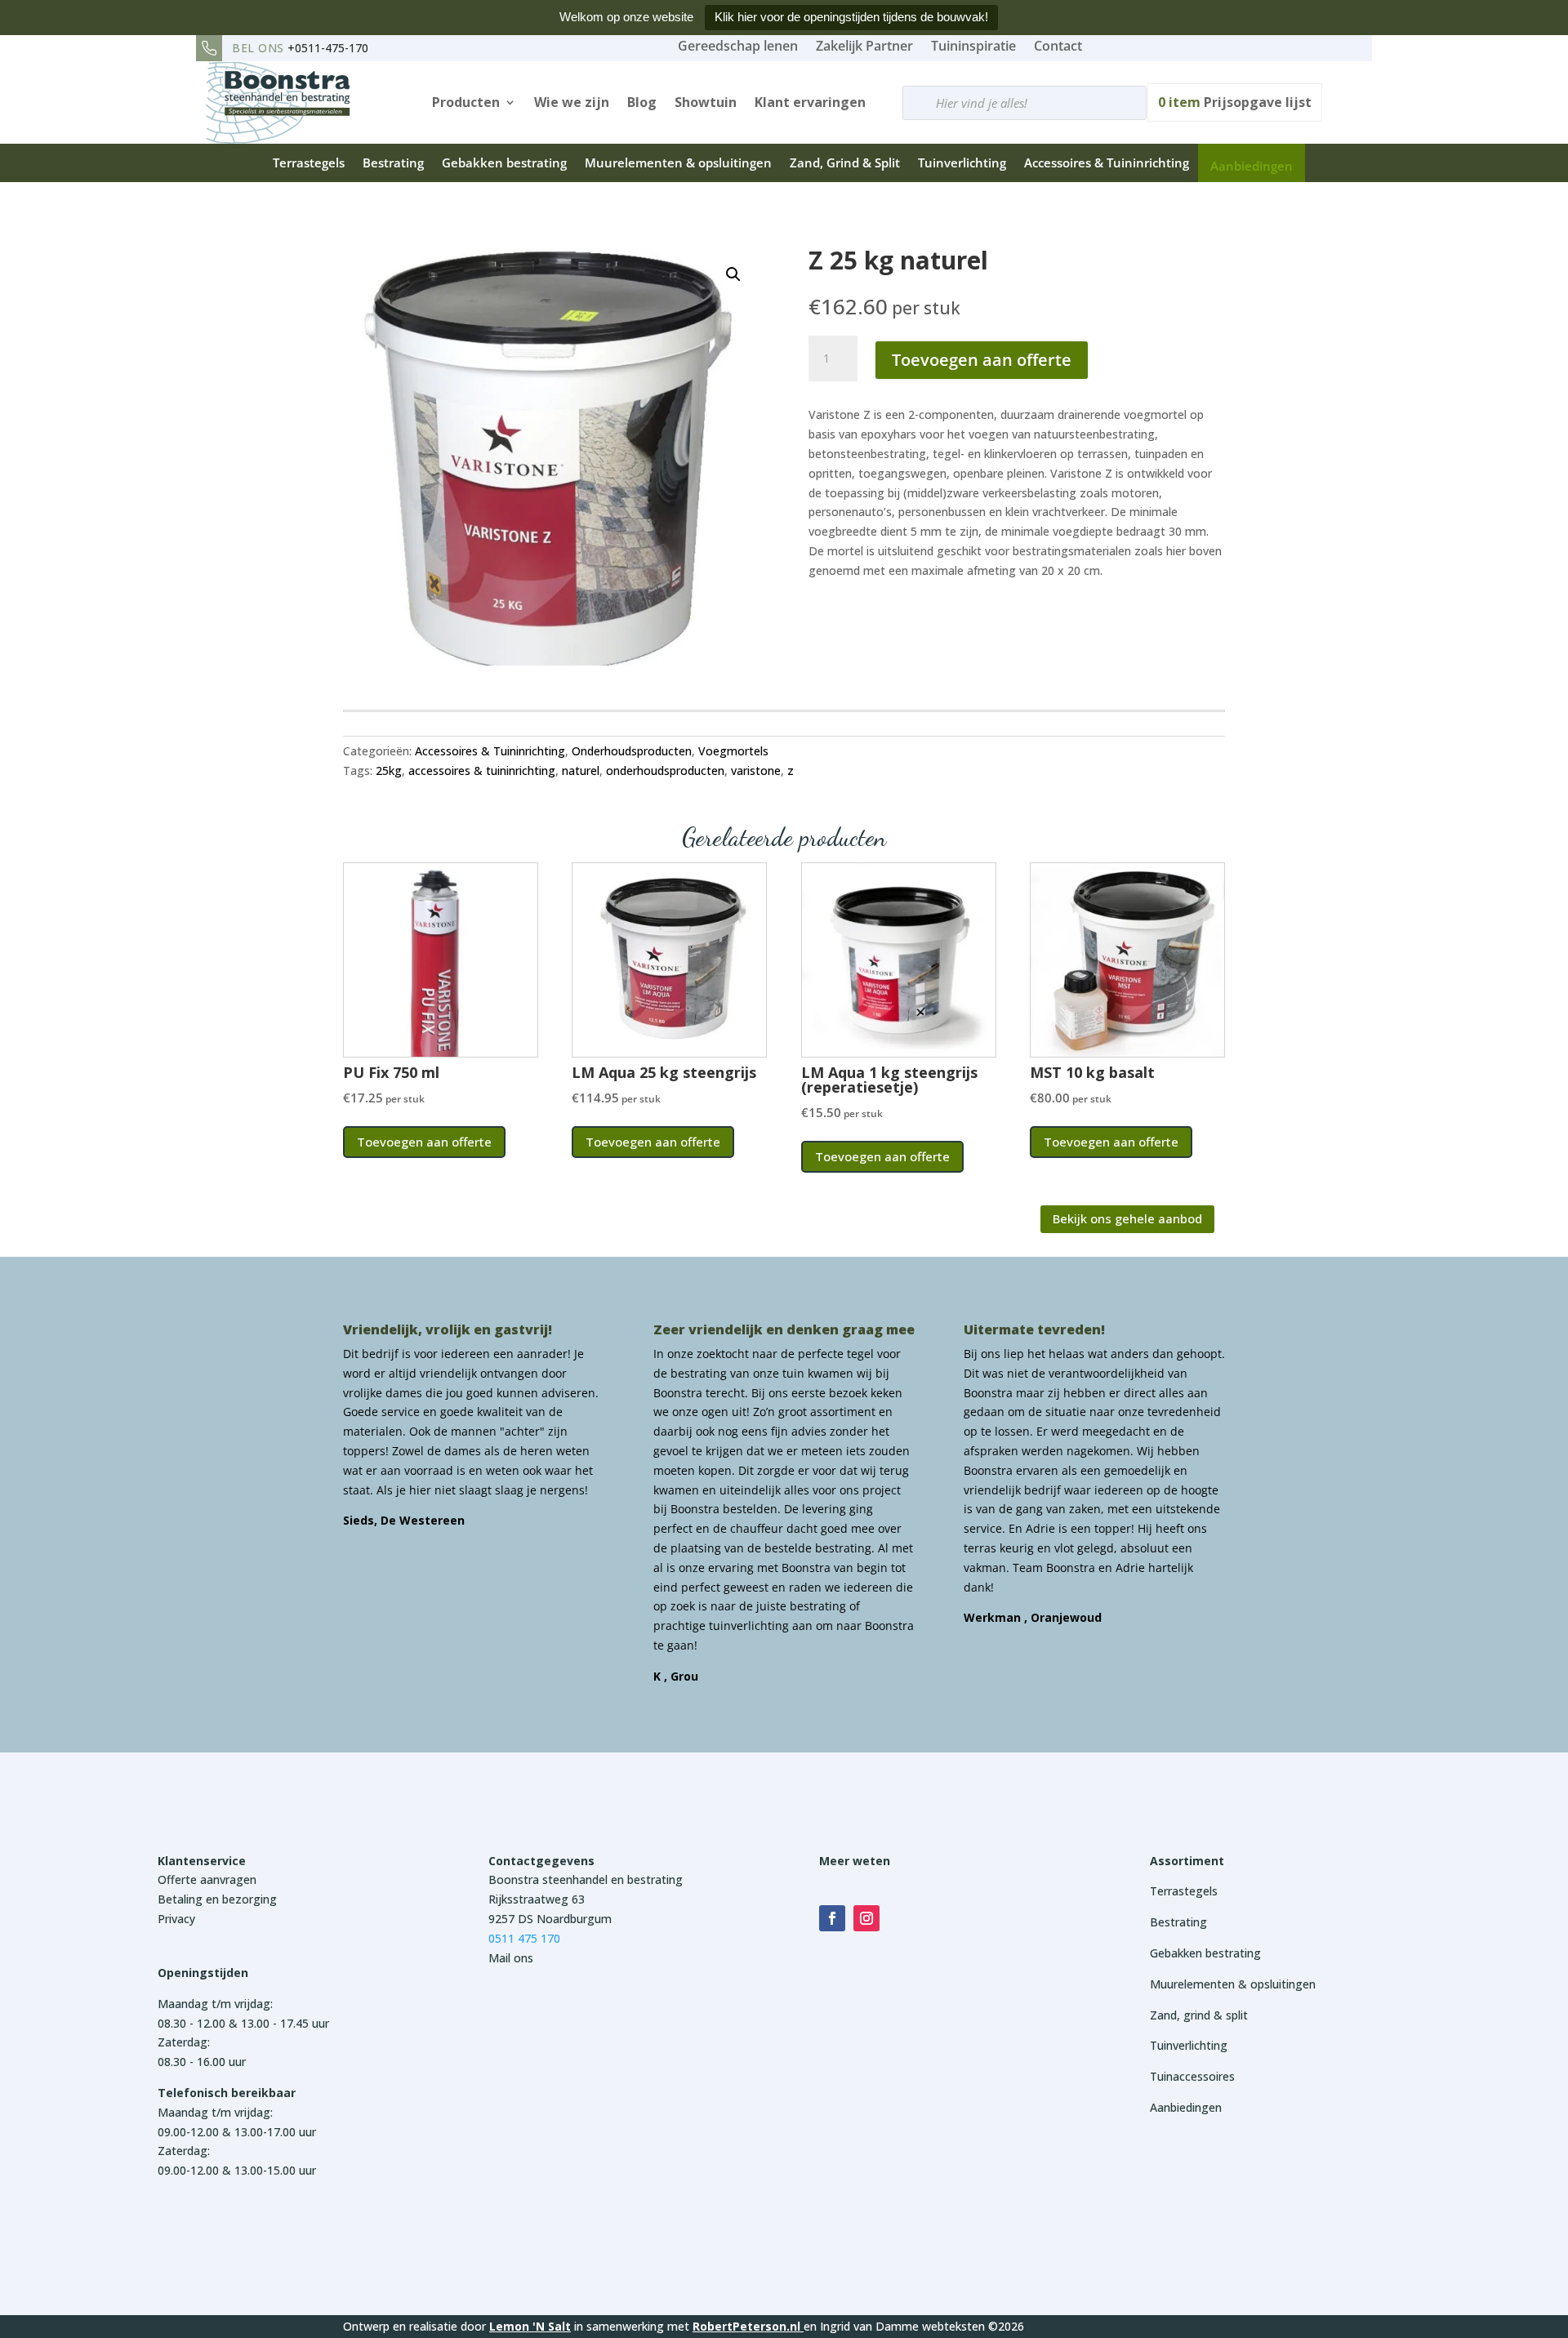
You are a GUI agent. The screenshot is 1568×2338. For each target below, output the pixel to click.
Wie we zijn (572, 102)
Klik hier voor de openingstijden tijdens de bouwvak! (851, 17)
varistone (756, 770)
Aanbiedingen (1252, 166)
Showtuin (706, 102)
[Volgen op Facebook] (832, 1918)
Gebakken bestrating (504, 163)
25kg (389, 770)
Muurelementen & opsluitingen (678, 163)
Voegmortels (733, 751)
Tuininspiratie (973, 46)
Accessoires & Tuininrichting (1107, 163)
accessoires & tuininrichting (482, 770)
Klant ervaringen (810, 102)
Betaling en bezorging (217, 1899)
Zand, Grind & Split (845, 163)
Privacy (176, 1919)
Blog (642, 102)
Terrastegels (309, 163)
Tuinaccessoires (1192, 2076)
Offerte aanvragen (207, 1879)
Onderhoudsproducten (632, 751)
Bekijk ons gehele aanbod (1127, 1218)
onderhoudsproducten (665, 770)
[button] (733, 274)
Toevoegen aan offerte (982, 360)
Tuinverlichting (962, 163)
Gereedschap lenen (738, 46)
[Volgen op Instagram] (866, 1918)
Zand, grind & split (1199, 2015)
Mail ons (511, 1958)
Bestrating (393, 163)
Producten (466, 102)
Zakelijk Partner (864, 46)
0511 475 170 (524, 1938)
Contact (1058, 46)
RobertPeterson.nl (746, 2326)
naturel (581, 770)
